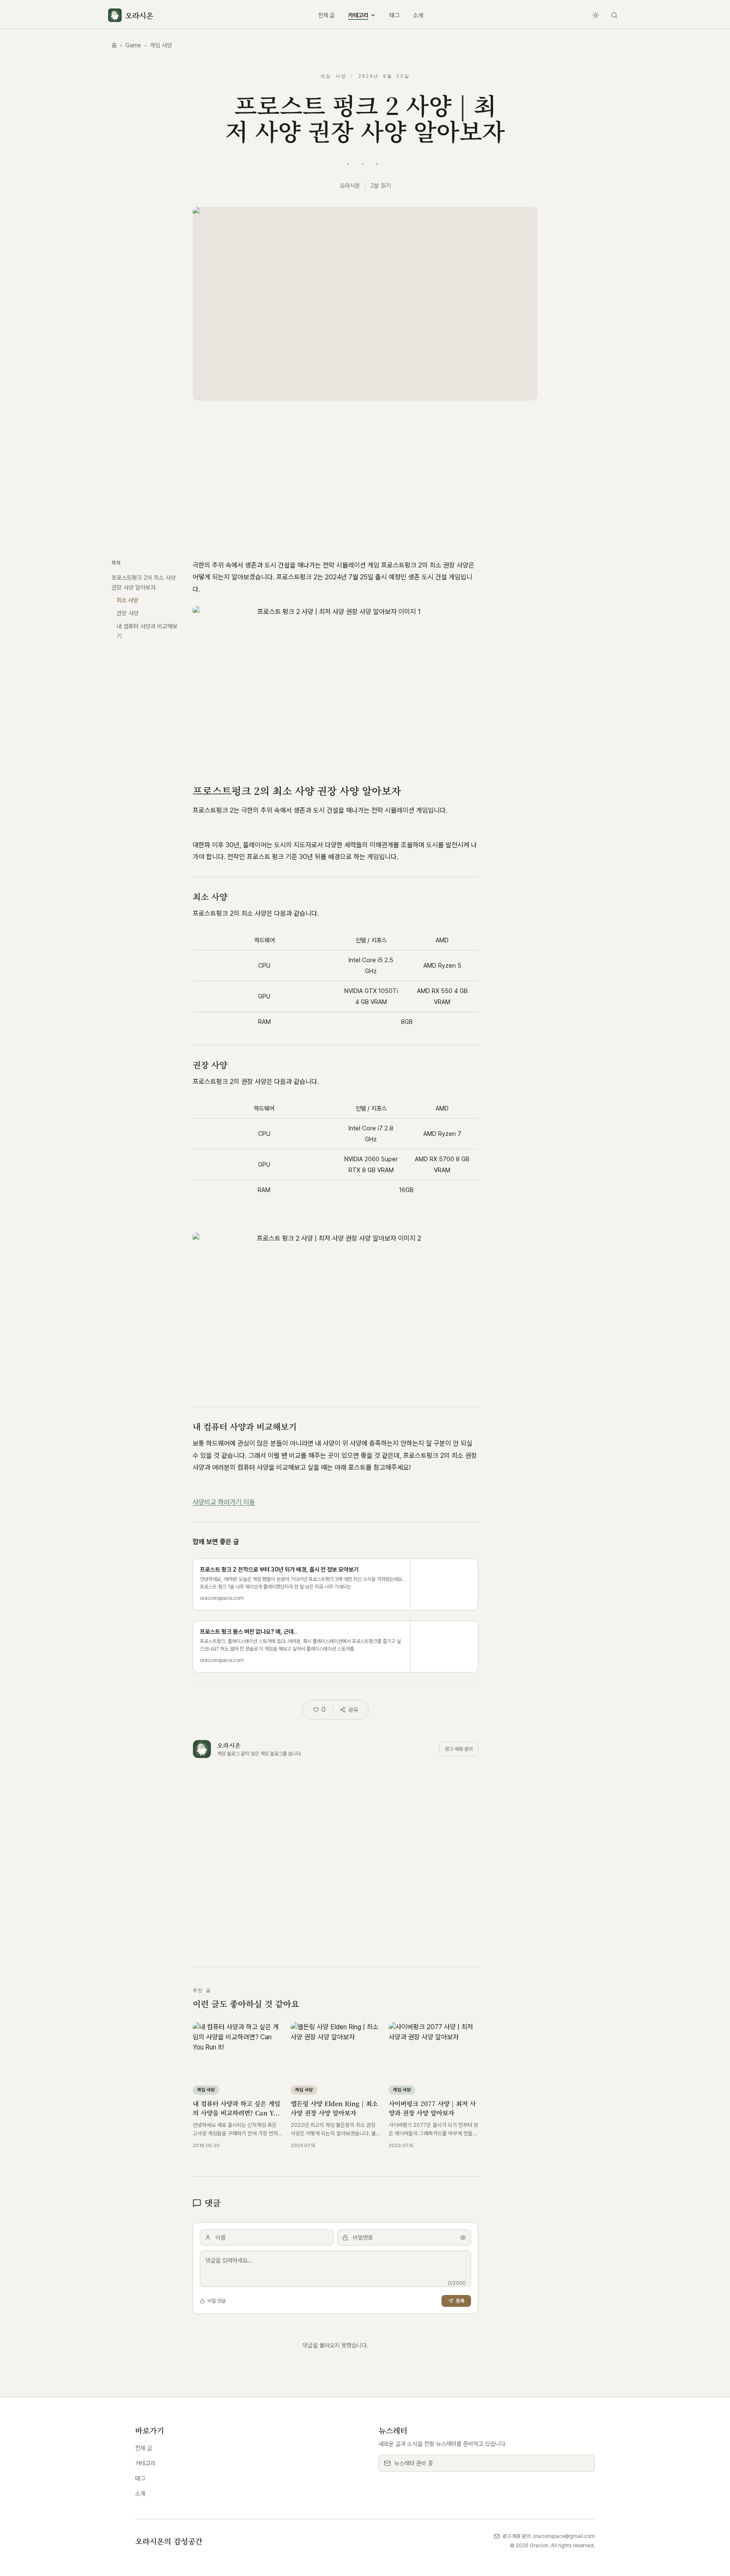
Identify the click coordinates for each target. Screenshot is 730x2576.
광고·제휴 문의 (459, 1749)
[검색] (614, 15)
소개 (418, 15)
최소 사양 (127, 600)
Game (133, 45)
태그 (395, 15)
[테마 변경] (596, 15)
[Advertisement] (365, 477)
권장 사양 (128, 613)
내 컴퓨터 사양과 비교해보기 (147, 631)
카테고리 (358, 15)
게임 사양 (161, 45)
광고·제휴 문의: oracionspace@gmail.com (549, 2536)
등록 (460, 2301)
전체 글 (326, 15)
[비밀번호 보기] (463, 2238)
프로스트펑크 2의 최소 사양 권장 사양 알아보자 (144, 583)
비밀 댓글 (217, 2301)
